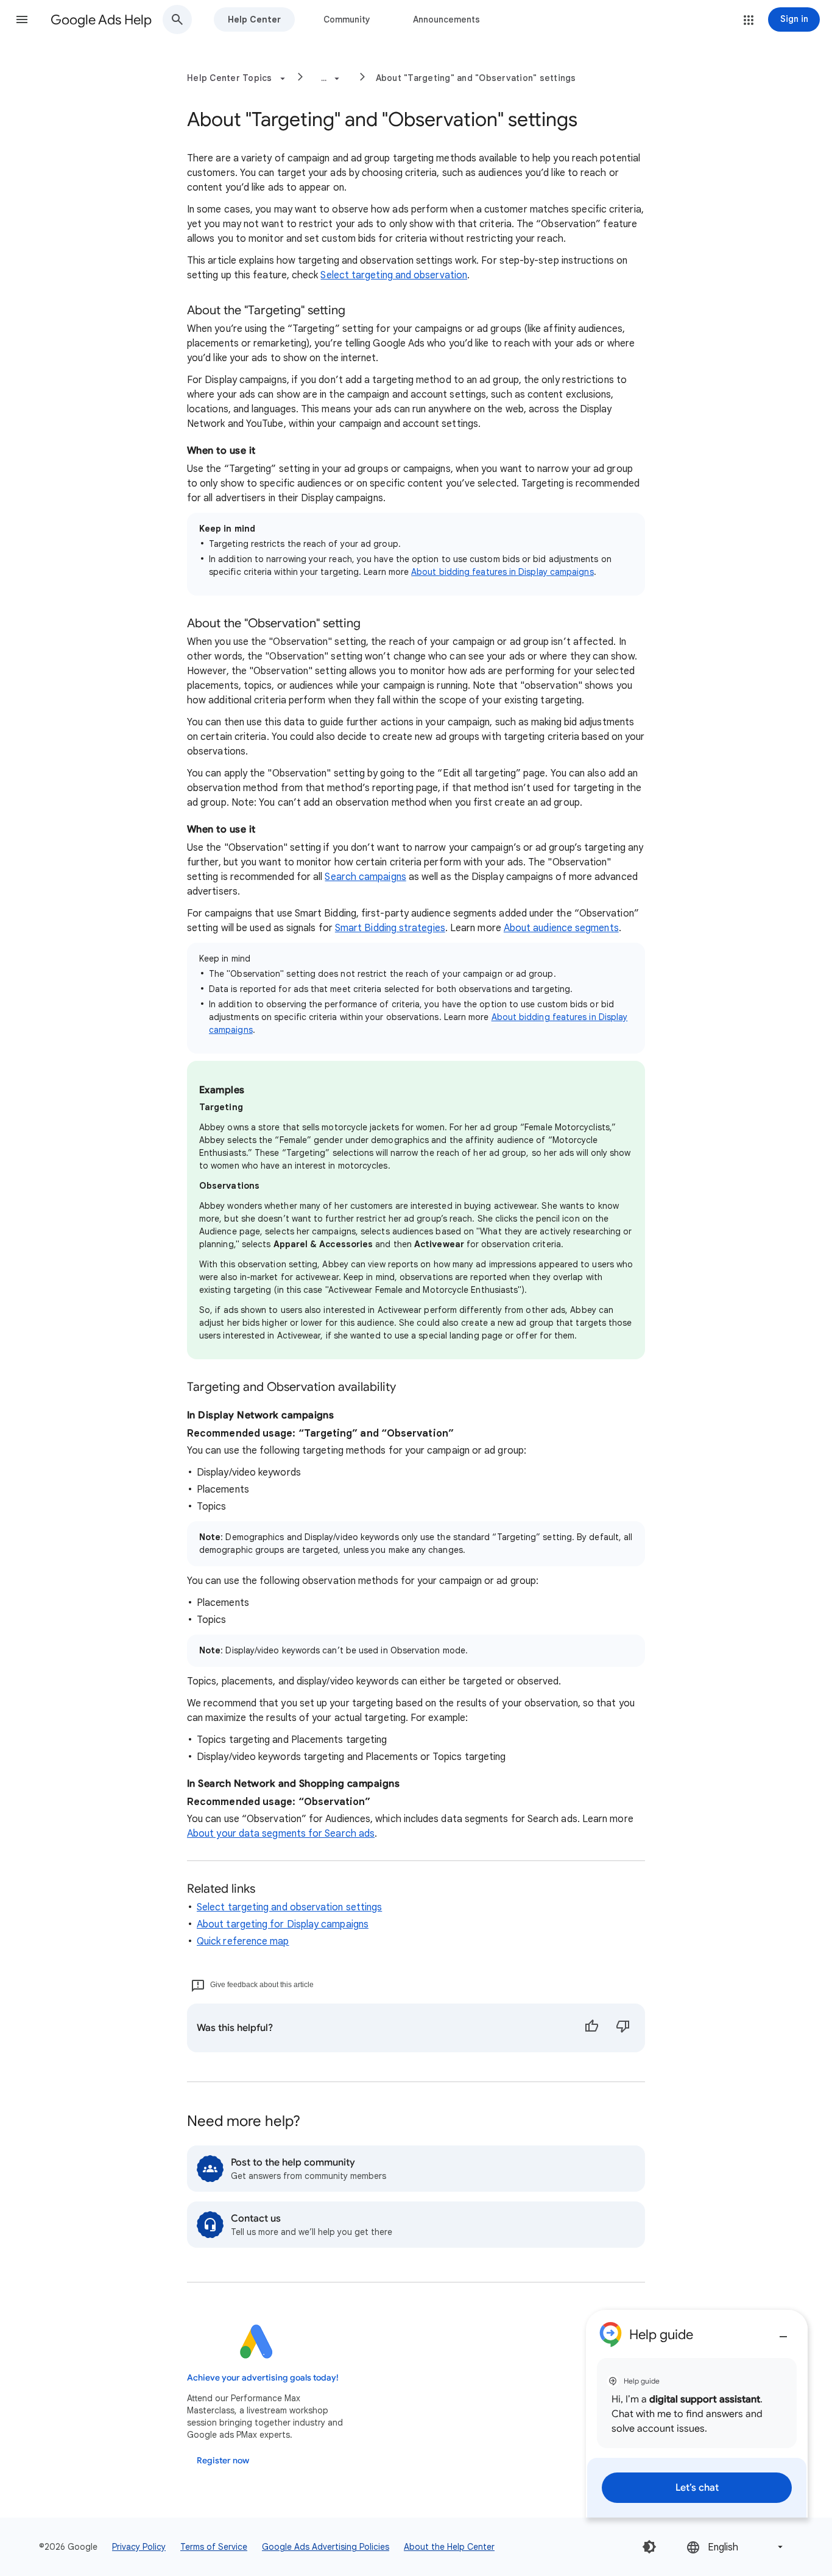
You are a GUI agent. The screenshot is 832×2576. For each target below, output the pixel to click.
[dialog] (697, 2414)
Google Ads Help (101, 20)
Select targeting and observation (394, 275)
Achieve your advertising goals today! (263, 2378)
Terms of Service (214, 2547)
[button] (22, 19)
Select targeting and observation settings (289, 1907)
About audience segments (561, 928)
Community (347, 19)
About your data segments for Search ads (281, 1834)
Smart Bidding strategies (390, 928)
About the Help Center (449, 2547)
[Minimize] (783, 2332)
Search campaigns (365, 877)
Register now (223, 2461)
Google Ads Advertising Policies (326, 2547)
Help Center (254, 19)
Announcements (446, 19)
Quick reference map (243, 1941)
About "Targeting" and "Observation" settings (476, 78)
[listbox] (736, 2547)
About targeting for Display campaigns (283, 1924)
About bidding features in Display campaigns (502, 572)
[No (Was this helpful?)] (623, 2028)
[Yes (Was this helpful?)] (591, 2028)
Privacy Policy (139, 2547)
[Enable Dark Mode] (649, 2547)
